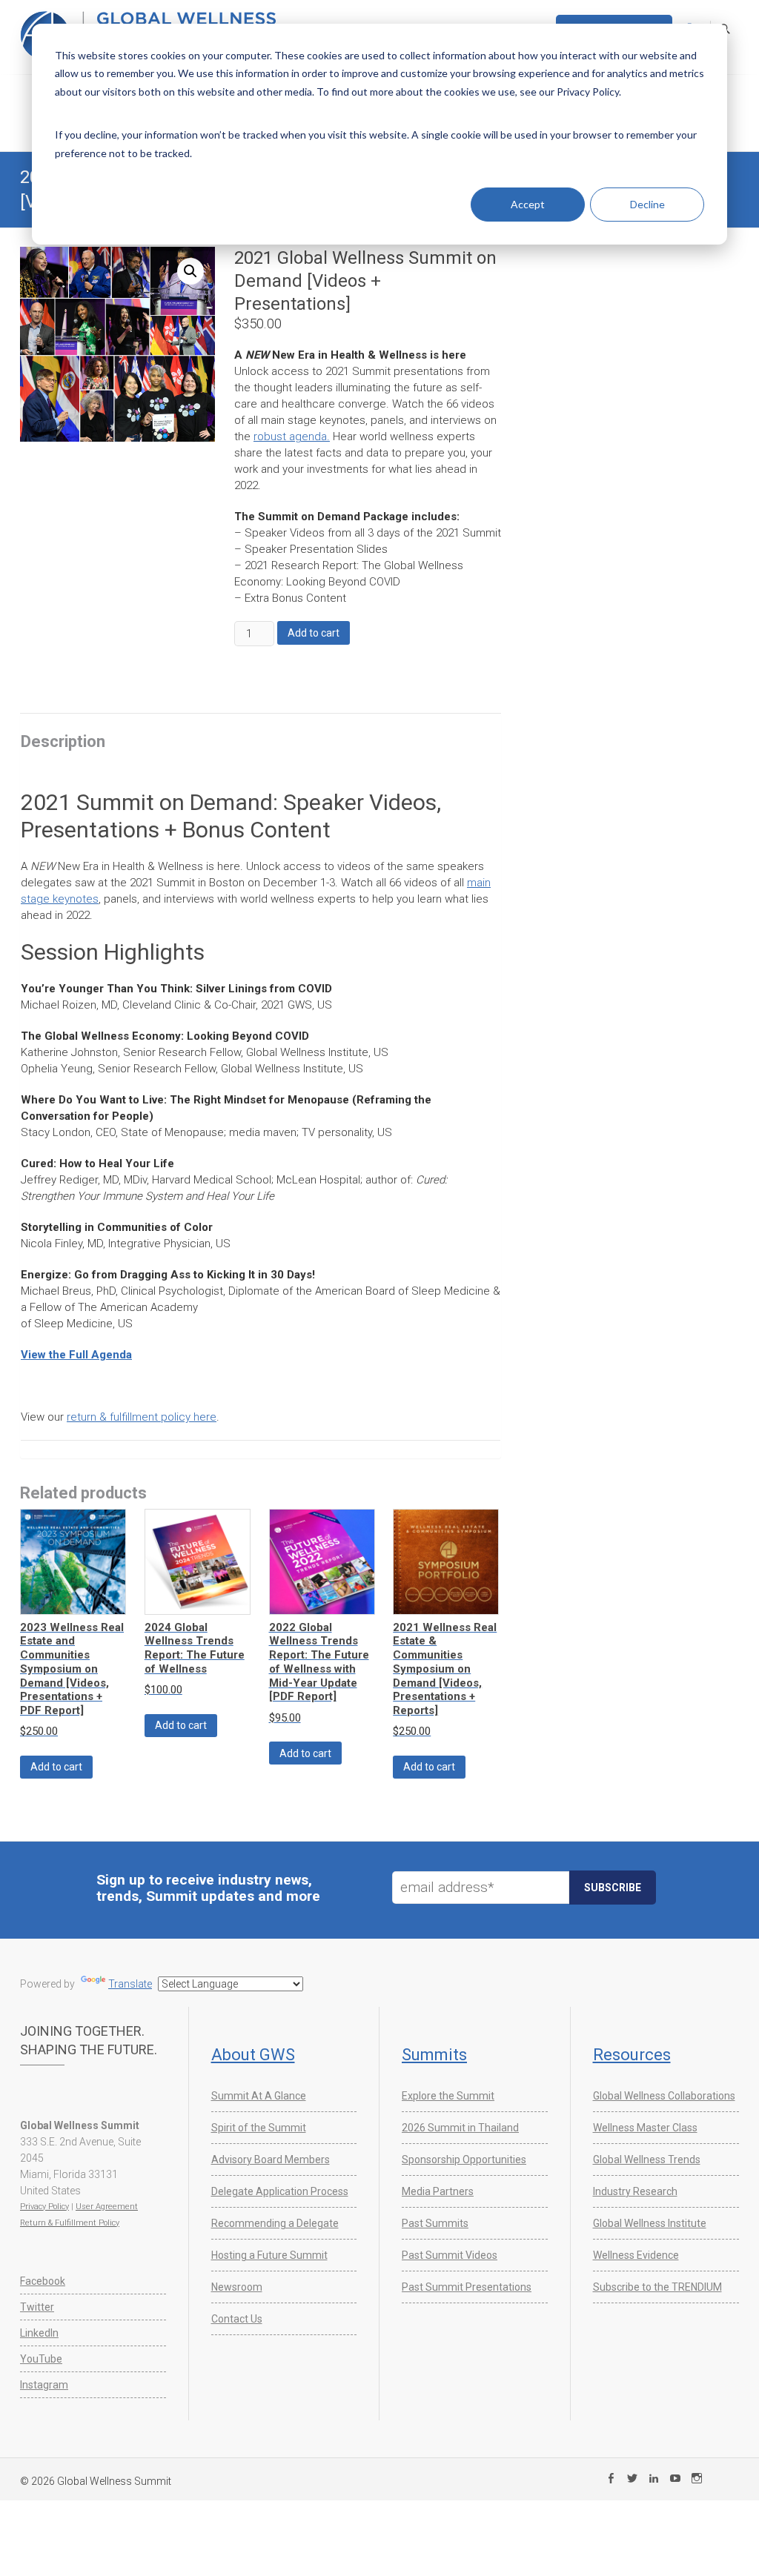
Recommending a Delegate (275, 2223)
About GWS (253, 2055)
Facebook (43, 2281)
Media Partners (438, 2191)
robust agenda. (292, 436)
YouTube (41, 2359)
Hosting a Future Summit (269, 2255)
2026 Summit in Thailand (460, 2128)
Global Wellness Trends (647, 2160)
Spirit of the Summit (259, 2128)
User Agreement (107, 2207)
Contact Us (237, 2319)
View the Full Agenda (76, 1355)
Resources (632, 2055)
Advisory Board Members (271, 2160)
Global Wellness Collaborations (664, 2096)
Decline (647, 204)
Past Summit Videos (450, 2255)
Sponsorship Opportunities (464, 2160)
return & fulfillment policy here (142, 1417)
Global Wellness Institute (650, 2223)
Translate (130, 1984)
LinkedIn (39, 2333)
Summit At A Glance (259, 2096)
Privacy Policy (44, 2207)
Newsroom (237, 2287)
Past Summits (435, 2223)
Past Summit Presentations (467, 2287)
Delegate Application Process (280, 2191)
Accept (528, 204)
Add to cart (314, 633)
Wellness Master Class (645, 2128)
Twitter (37, 2307)
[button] (190, 271)
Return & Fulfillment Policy (70, 2223)
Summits (434, 2055)
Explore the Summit (448, 2096)
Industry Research (635, 2191)
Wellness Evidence (636, 2255)
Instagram (44, 2385)
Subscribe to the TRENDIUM (657, 2287)
